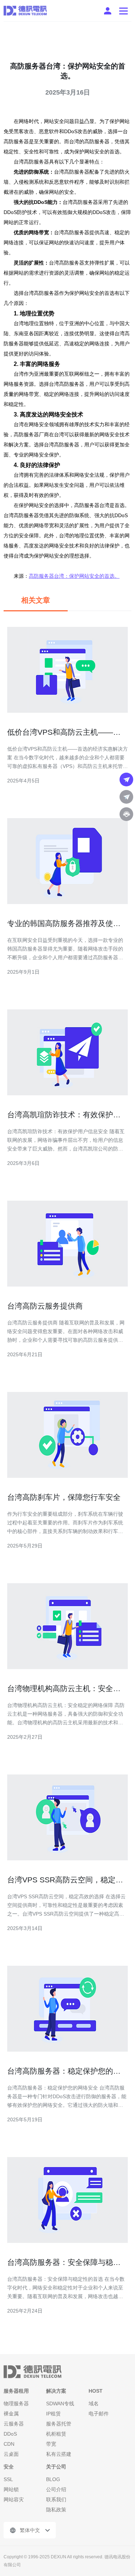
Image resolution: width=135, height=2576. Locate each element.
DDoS (10, 2434)
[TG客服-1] (126, 780)
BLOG (53, 2479)
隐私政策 (56, 2510)
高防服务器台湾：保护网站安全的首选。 (74, 576)
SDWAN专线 (60, 2403)
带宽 (51, 2444)
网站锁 (11, 2489)
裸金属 (11, 2414)
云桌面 (11, 2454)
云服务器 (14, 2424)
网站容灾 (14, 2499)
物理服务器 (16, 2403)
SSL (8, 2479)
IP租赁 (53, 2414)
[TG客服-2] (126, 797)
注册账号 (108, 11)
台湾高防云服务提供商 (45, 1306)
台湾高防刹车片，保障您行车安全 (64, 1497)
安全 (9, 2467)
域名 (94, 2403)
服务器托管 (59, 2424)
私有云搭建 (59, 2454)
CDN (9, 2444)
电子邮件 (99, 2414)
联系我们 (56, 2499)
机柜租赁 (56, 2434)
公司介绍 (56, 2489)
